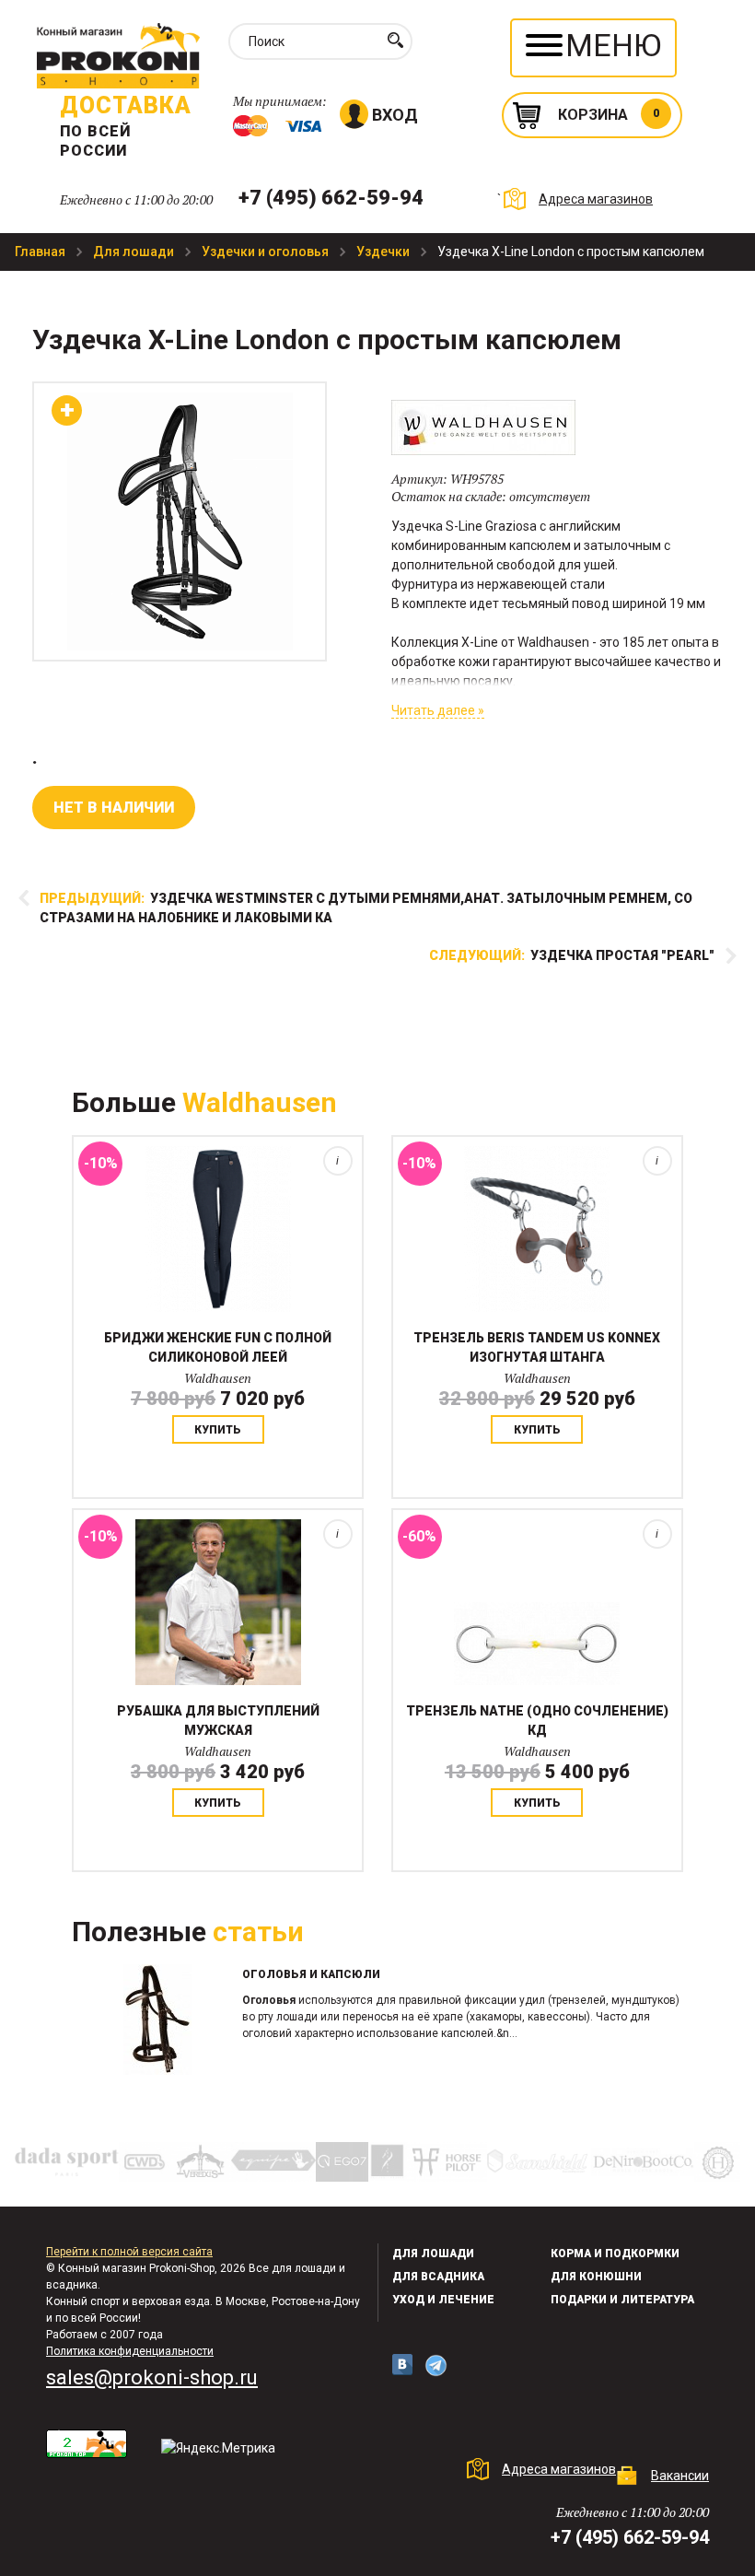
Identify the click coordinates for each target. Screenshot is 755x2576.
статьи (258, 1932)
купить (218, 1430)
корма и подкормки (615, 2254)
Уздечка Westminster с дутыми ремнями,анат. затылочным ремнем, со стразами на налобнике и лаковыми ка (366, 908)
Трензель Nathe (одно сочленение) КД (537, 1721)
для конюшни (596, 2277)
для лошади (433, 2254)
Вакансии (680, 2476)
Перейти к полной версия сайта (129, 2252)
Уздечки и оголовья (267, 252)
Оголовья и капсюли (311, 1974)
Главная (41, 252)
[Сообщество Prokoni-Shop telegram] (436, 2365)
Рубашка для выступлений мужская (218, 1721)
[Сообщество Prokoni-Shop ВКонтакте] (402, 2365)
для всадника (438, 2277)
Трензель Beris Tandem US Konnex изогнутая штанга (537, 1347)
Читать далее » (438, 710)
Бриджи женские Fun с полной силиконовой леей (218, 1347)
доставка (126, 105)
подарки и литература (622, 2300)
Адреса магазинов (596, 199)
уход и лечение (443, 2300)
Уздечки (384, 252)
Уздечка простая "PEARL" (572, 955)
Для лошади (135, 252)
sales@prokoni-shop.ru (152, 2377)
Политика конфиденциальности (130, 2351)
